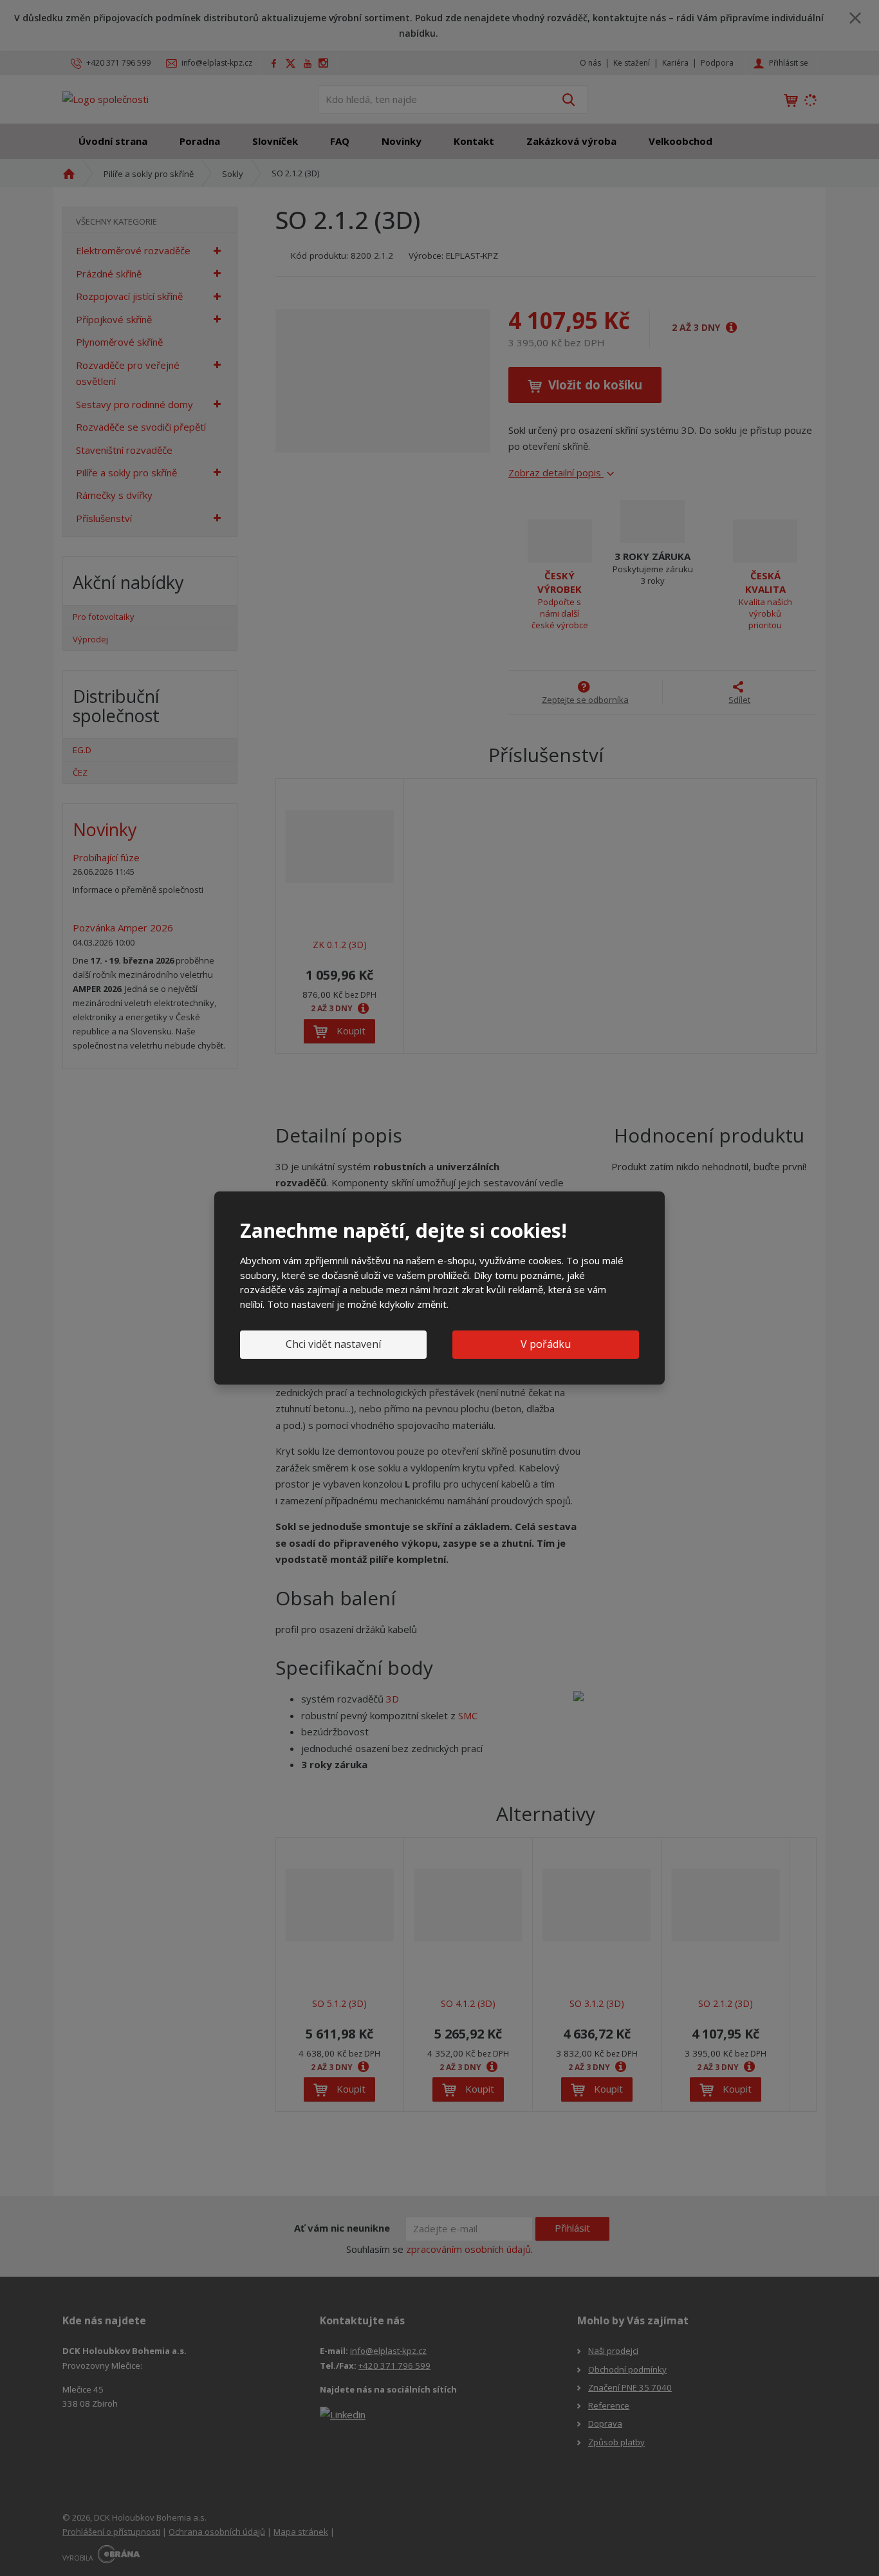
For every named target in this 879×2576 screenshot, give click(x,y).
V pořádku (546, 1344)
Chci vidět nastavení (333, 1344)
